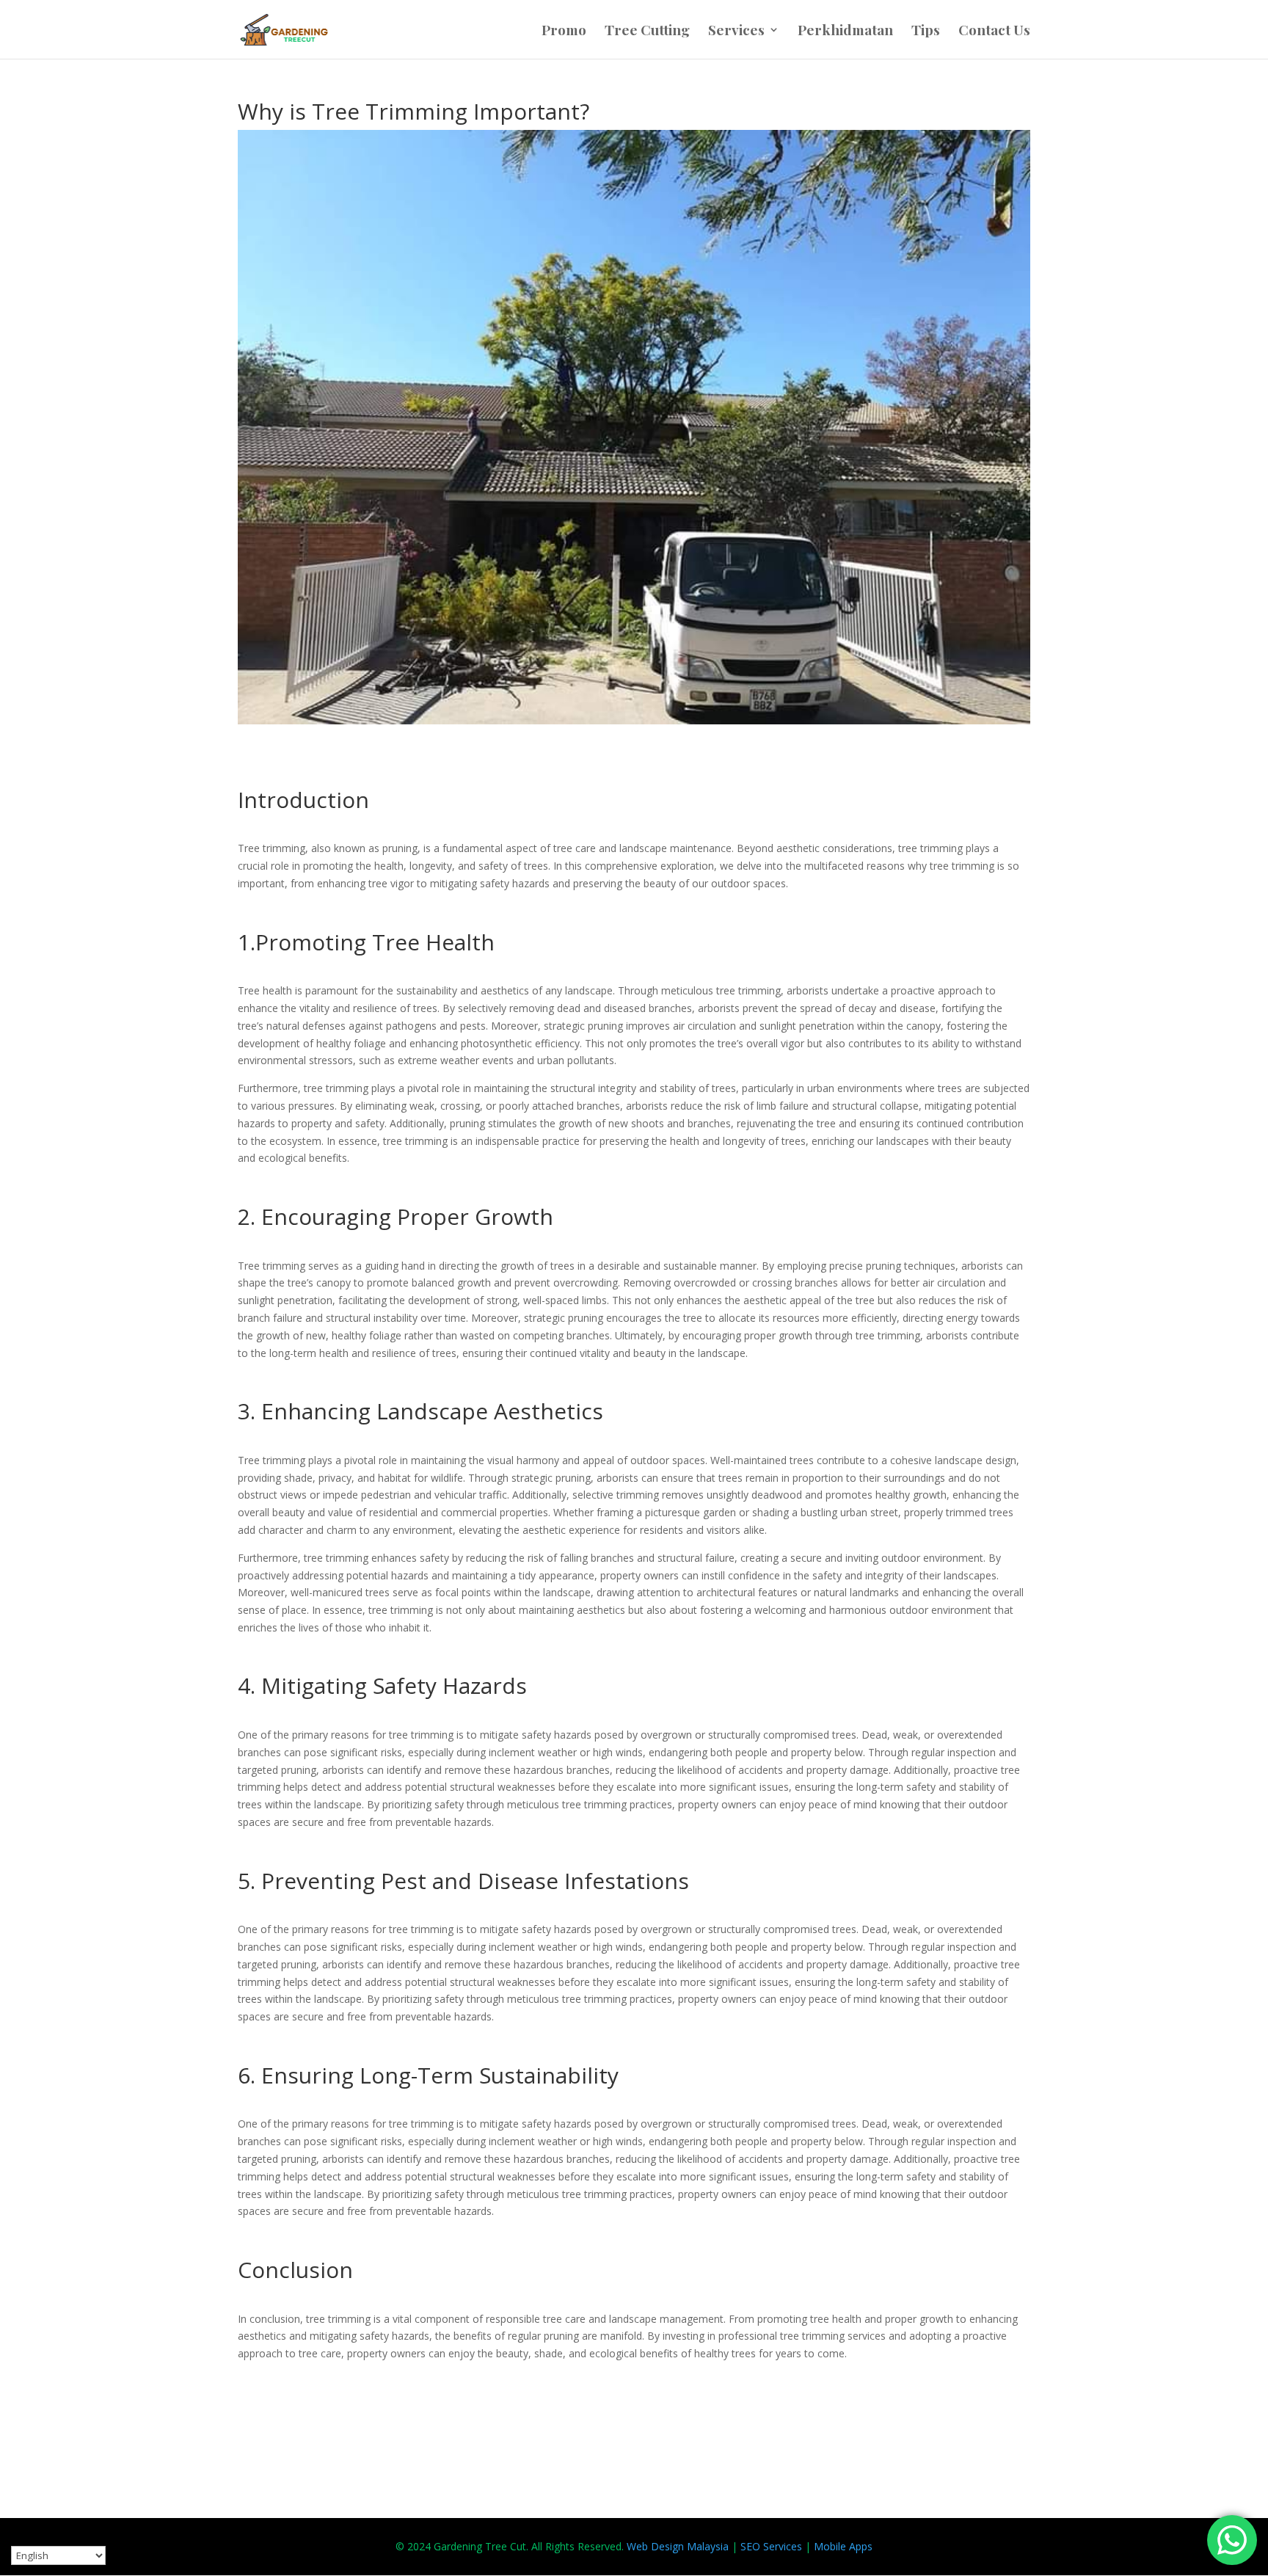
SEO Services (771, 2546)
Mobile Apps (843, 2546)
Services (736, 32)
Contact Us (994, 32)
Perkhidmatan (845, 32)
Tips (926, 32)
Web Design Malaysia (678, 2546)
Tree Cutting (647, 32)
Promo (564, 32)
